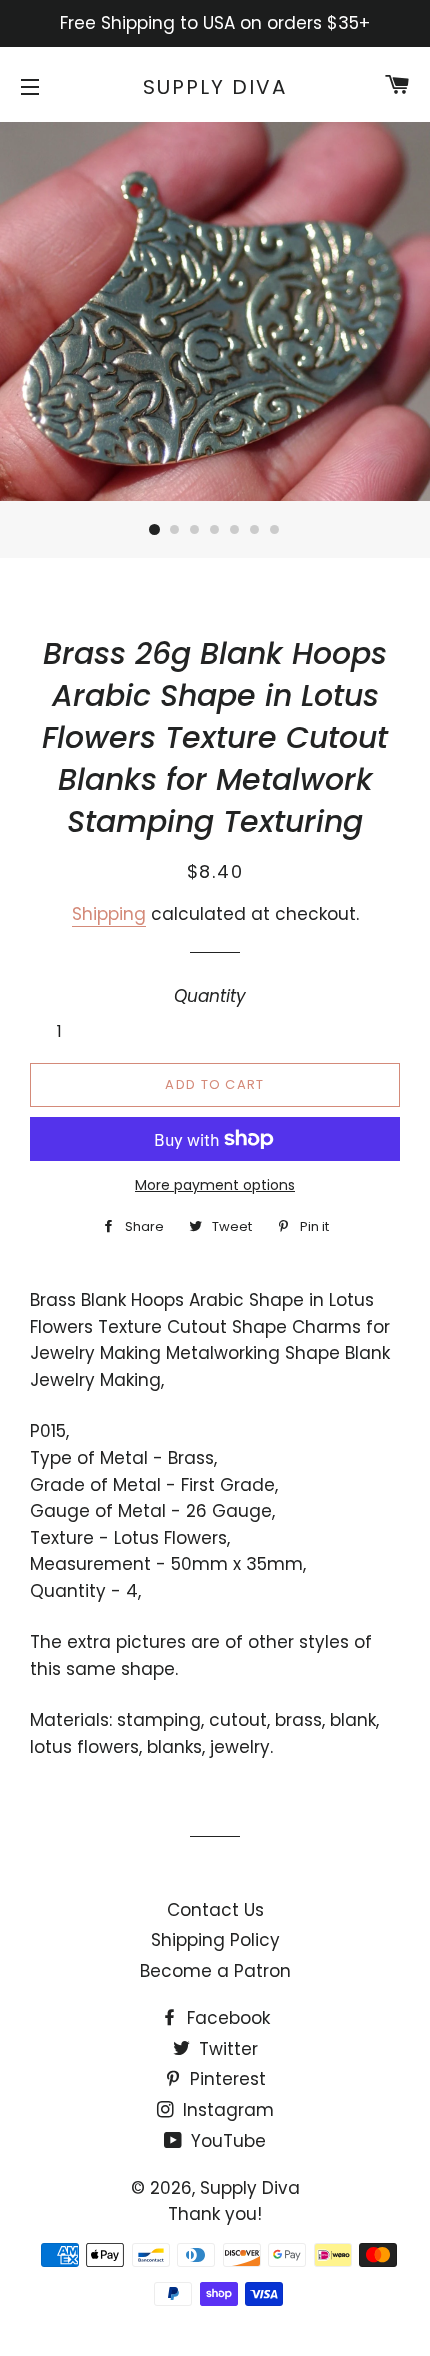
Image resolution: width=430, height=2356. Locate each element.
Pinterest (225, 2079)
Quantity (210, 996)
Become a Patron (215, 1971)
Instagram (226, 2110)
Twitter (226, 2049)
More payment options (215, 1185)
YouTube (226, 2141)
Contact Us (215, 1910)
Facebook (226, 2018)
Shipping (109, 914)
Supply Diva (215, 87)
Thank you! (215, 2214)
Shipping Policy (215, 1940)
